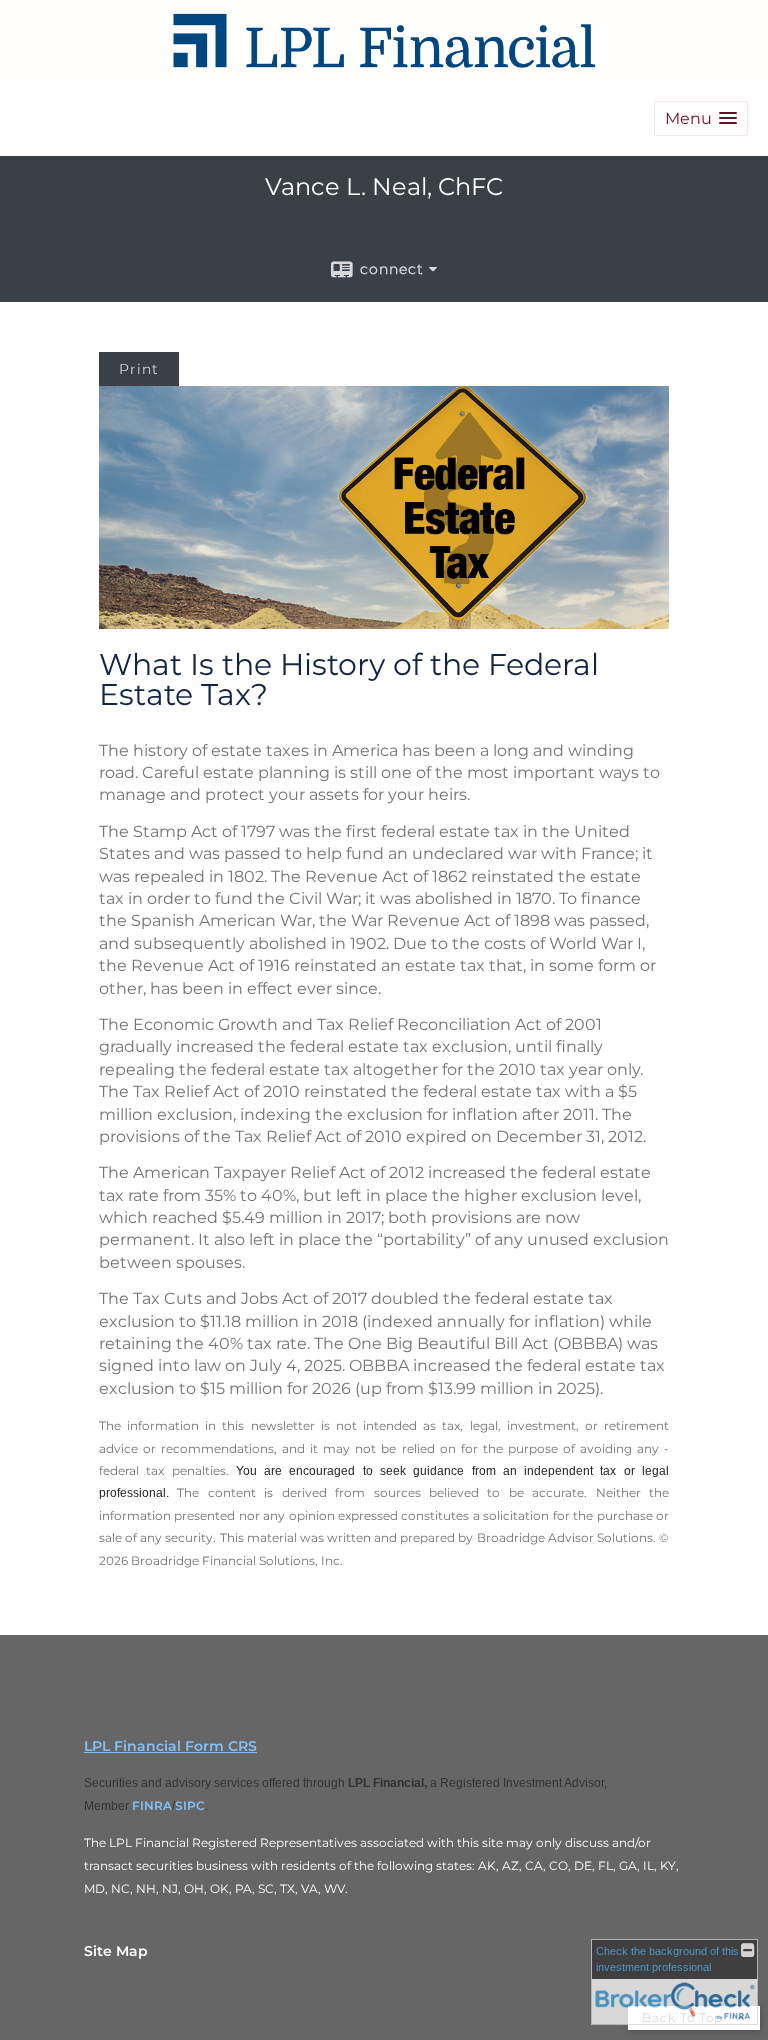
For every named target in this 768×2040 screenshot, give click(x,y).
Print (139, 369)
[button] (701, 118)
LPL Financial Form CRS (170, 1746)
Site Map (116, 1951)
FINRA (152, 1805)
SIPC (190, 1805)
